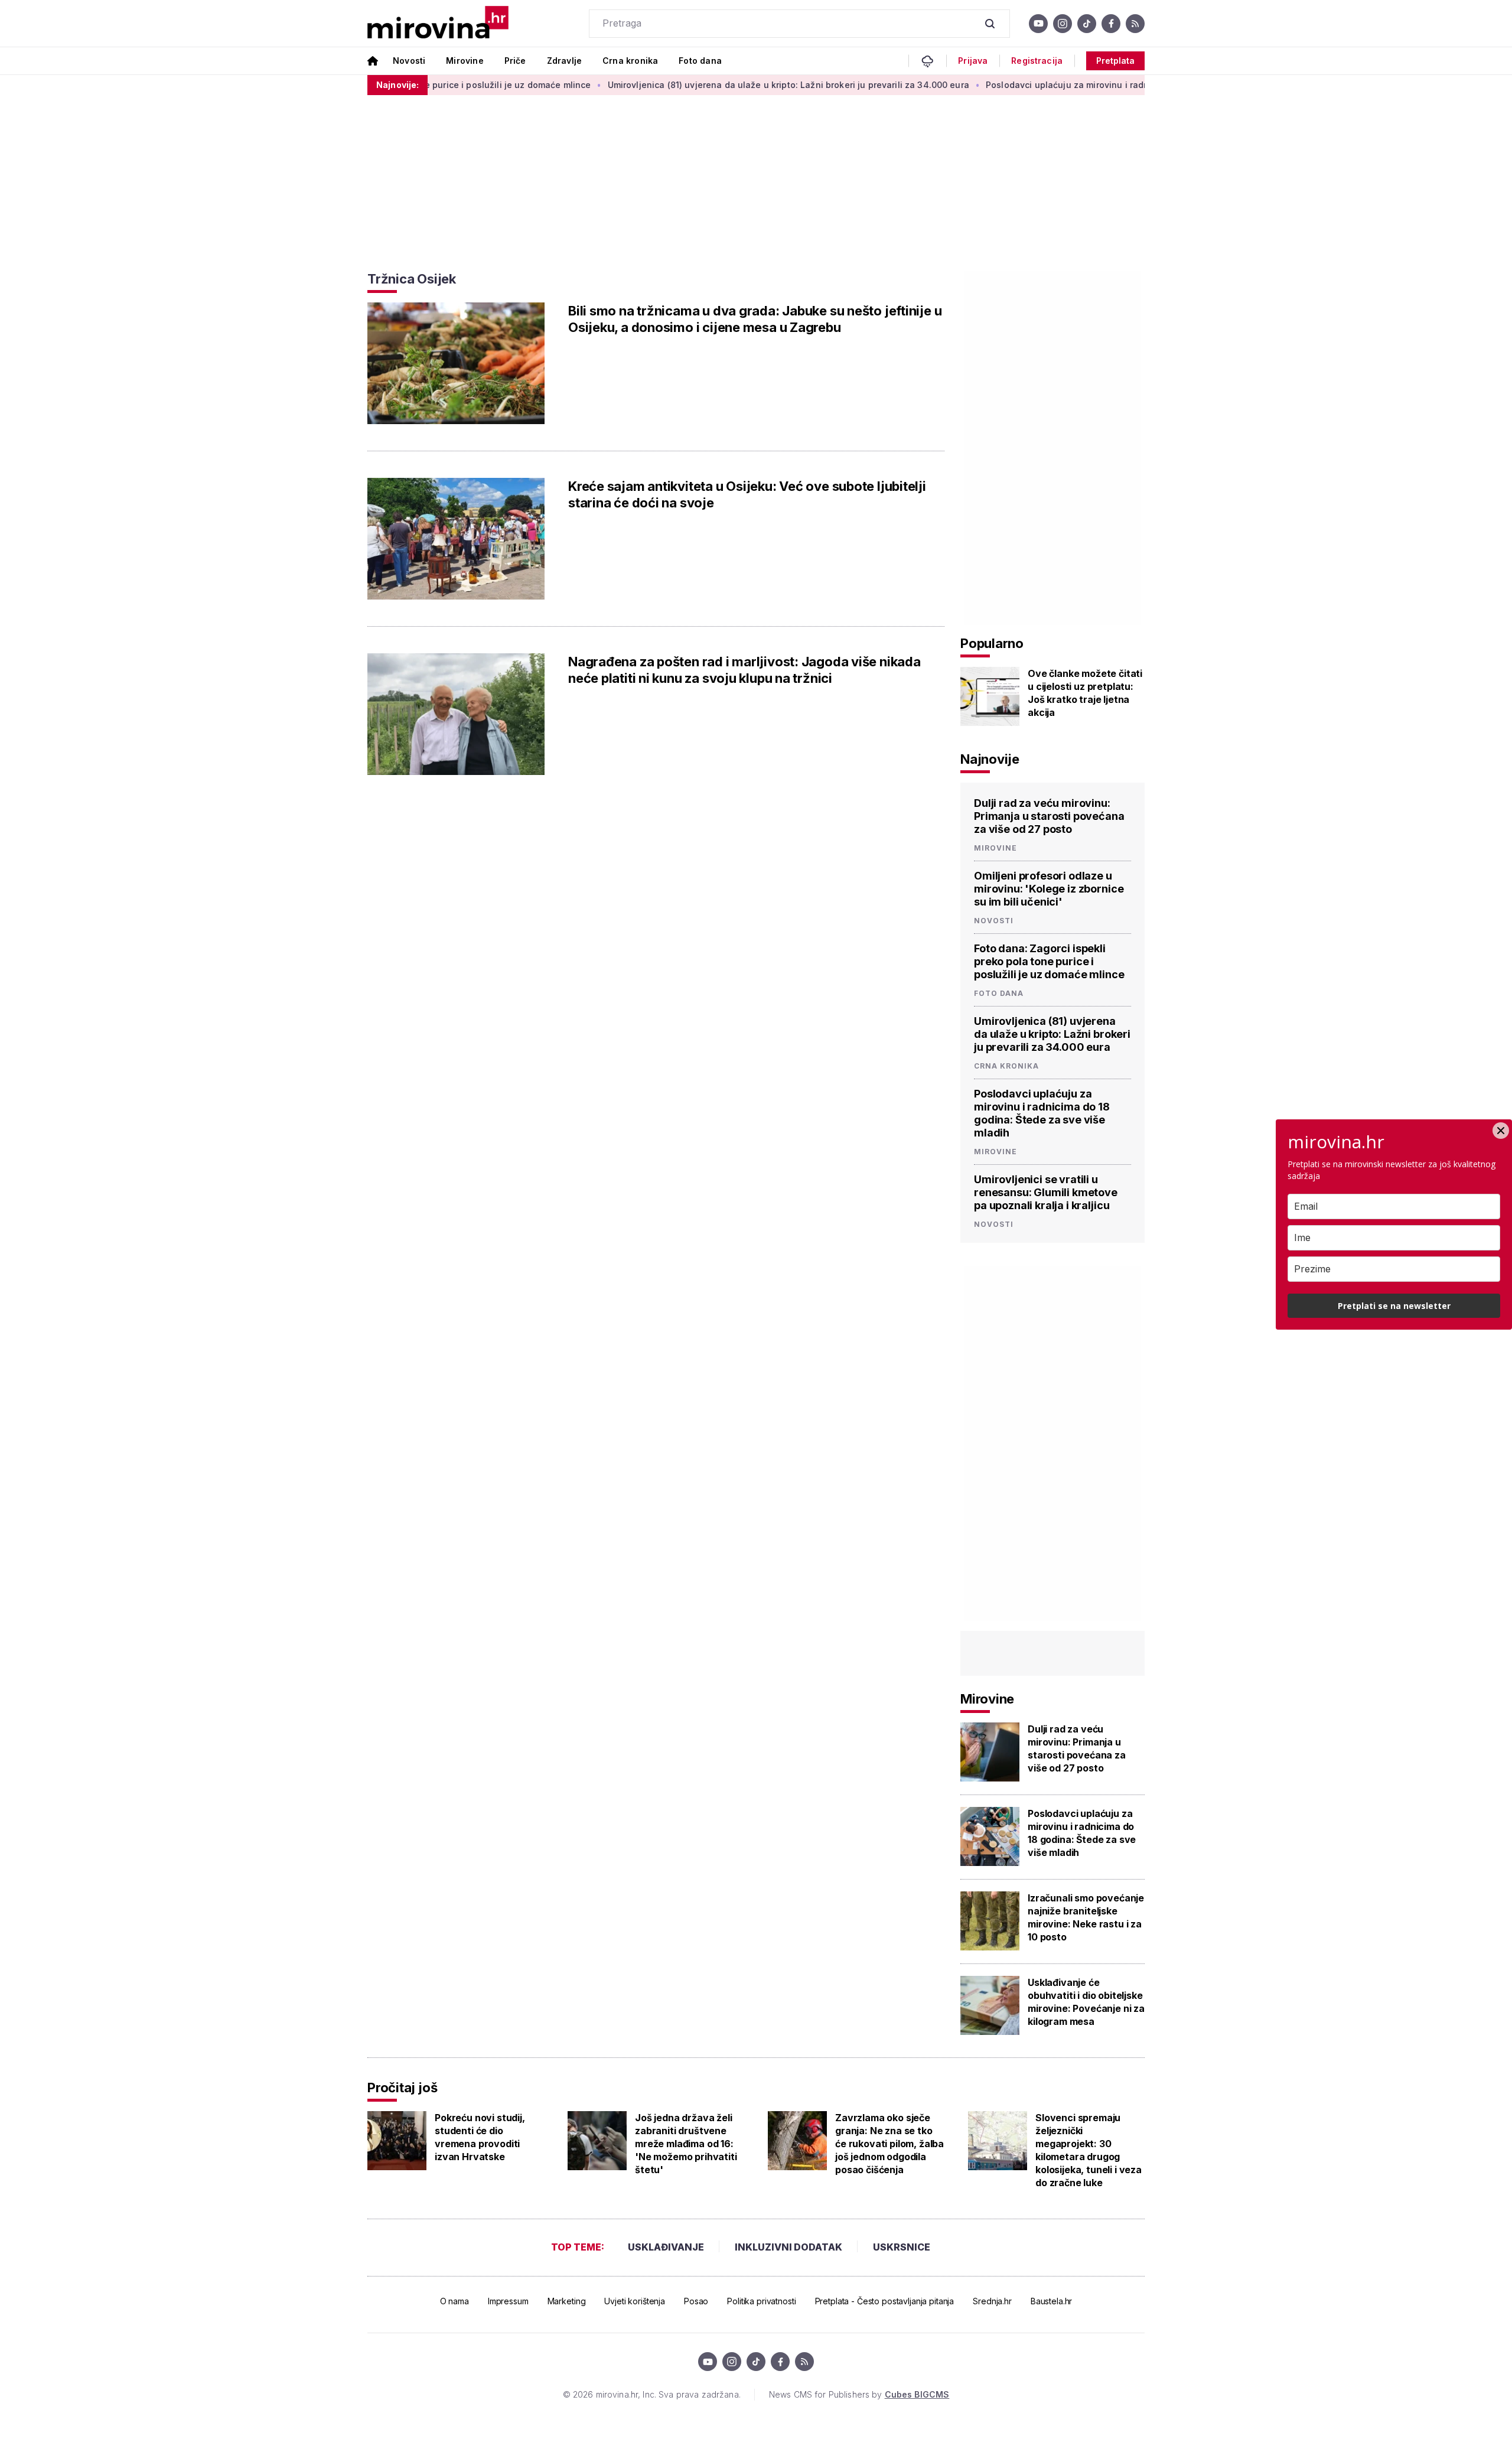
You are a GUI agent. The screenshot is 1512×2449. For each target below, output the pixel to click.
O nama (454, 2301)
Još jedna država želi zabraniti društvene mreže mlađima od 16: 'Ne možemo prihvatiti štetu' (686, 2144)
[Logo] (438, 23)
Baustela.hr (1051, 2301)
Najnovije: (397, 85)
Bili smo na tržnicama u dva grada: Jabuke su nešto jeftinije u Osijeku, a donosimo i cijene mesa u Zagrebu (755, 319)
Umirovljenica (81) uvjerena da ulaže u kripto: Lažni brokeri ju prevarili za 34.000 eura (725, 85)
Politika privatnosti (761, 2301)
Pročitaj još (402, 2087)
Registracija (1037, 61)
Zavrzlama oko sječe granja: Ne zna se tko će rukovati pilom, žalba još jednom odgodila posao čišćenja (889, 2144)
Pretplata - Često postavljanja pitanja (885, 2301)
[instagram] (1063, 24)
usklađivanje (666, 2247)
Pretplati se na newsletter (1394, 1306)
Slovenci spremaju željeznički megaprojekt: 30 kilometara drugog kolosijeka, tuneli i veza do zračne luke (1089, 2150)
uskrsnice (902, 2247)
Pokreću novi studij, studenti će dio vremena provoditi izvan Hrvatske (480, 2137)
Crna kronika (630, 61)
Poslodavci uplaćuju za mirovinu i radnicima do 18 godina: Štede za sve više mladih (1098, 85)
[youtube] (1038, 24)
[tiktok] (1087, 24)
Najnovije (990, 759)
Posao (696, 2301)
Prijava (973, 61)
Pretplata (1115, 61)
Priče (515, 61)
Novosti (409, 61)
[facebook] (1111, 24)
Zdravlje (564, 61)
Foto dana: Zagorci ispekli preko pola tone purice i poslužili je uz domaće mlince (1049, 961)
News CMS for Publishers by (859, 2394)
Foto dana (700, 61)
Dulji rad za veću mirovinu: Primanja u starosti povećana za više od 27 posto (1049, 816)
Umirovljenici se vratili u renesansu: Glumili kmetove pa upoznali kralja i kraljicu (1046, 1192)
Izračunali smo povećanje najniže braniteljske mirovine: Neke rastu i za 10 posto (1086, 1917)
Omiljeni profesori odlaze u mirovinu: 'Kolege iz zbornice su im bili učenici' (1049, 889)
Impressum (508, 2301)
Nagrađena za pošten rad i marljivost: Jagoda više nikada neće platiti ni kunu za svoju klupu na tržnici (744, 670)
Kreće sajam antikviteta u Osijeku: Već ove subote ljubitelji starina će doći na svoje (747, 494)
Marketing (567, 2301)
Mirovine (465, 61)
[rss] (1135, 24)
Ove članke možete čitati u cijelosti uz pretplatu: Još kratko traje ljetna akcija (1085, 693)
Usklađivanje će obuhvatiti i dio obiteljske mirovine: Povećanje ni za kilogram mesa (1086, 2002)
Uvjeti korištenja (635, 2301)
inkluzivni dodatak (788, 2247)
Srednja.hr (992, 2301)
